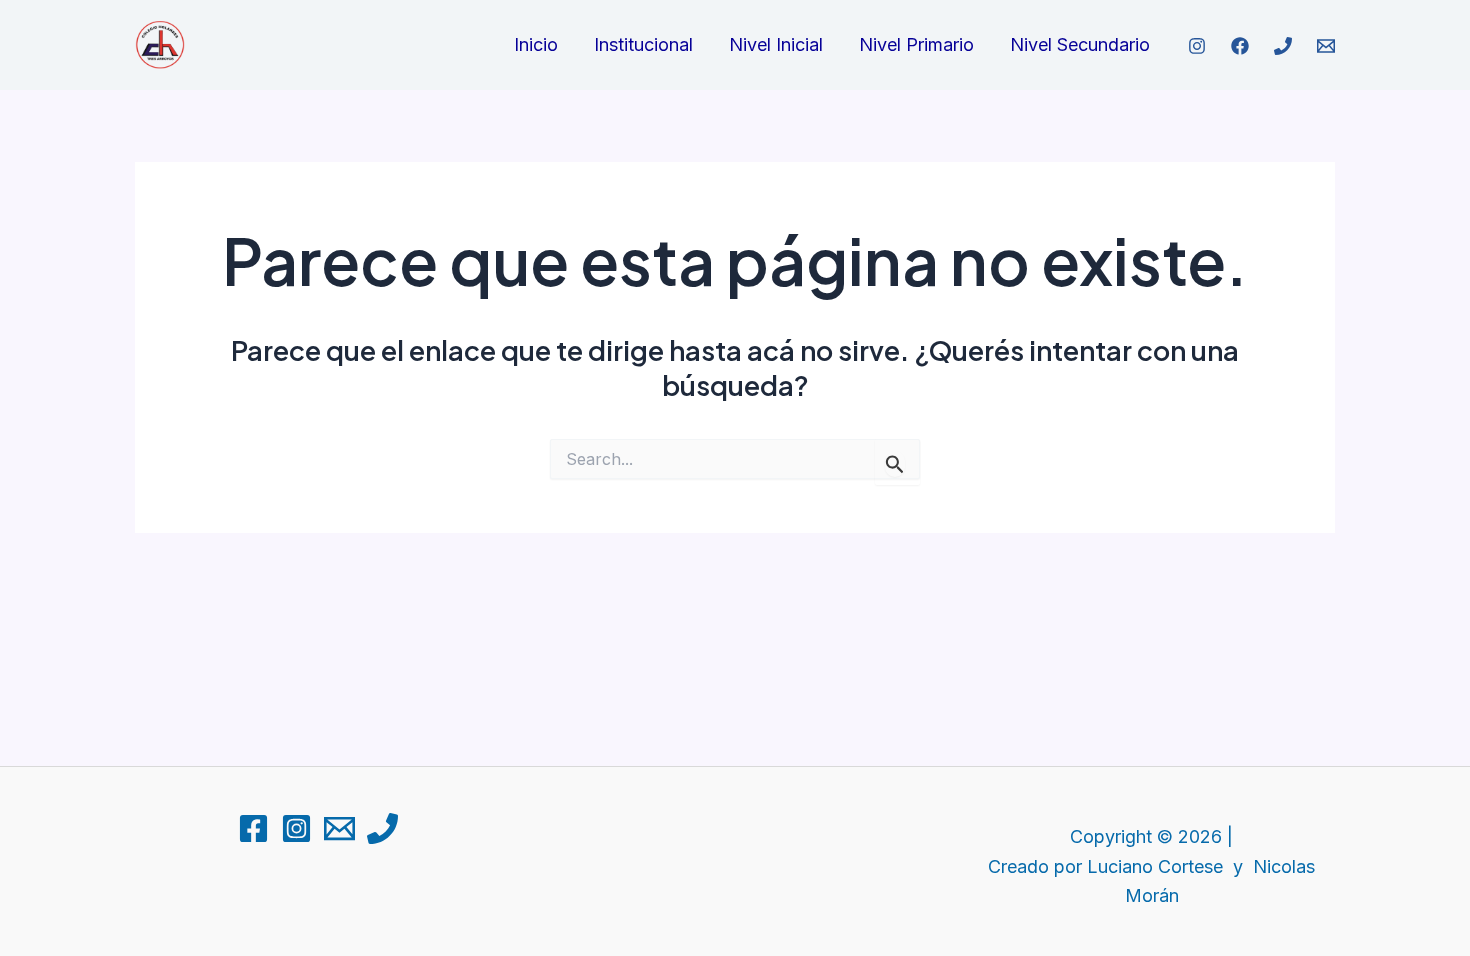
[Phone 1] (382, 828)
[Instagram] (296, 828)
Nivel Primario (916, 44)
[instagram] (1197, 46)
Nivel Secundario (1080, 44)
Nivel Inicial (776, 44)
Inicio (536, 44)
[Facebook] (1240, 46)
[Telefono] (1283, 46)
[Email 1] (339, 828)
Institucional (643, 44)
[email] (1326, 46)
